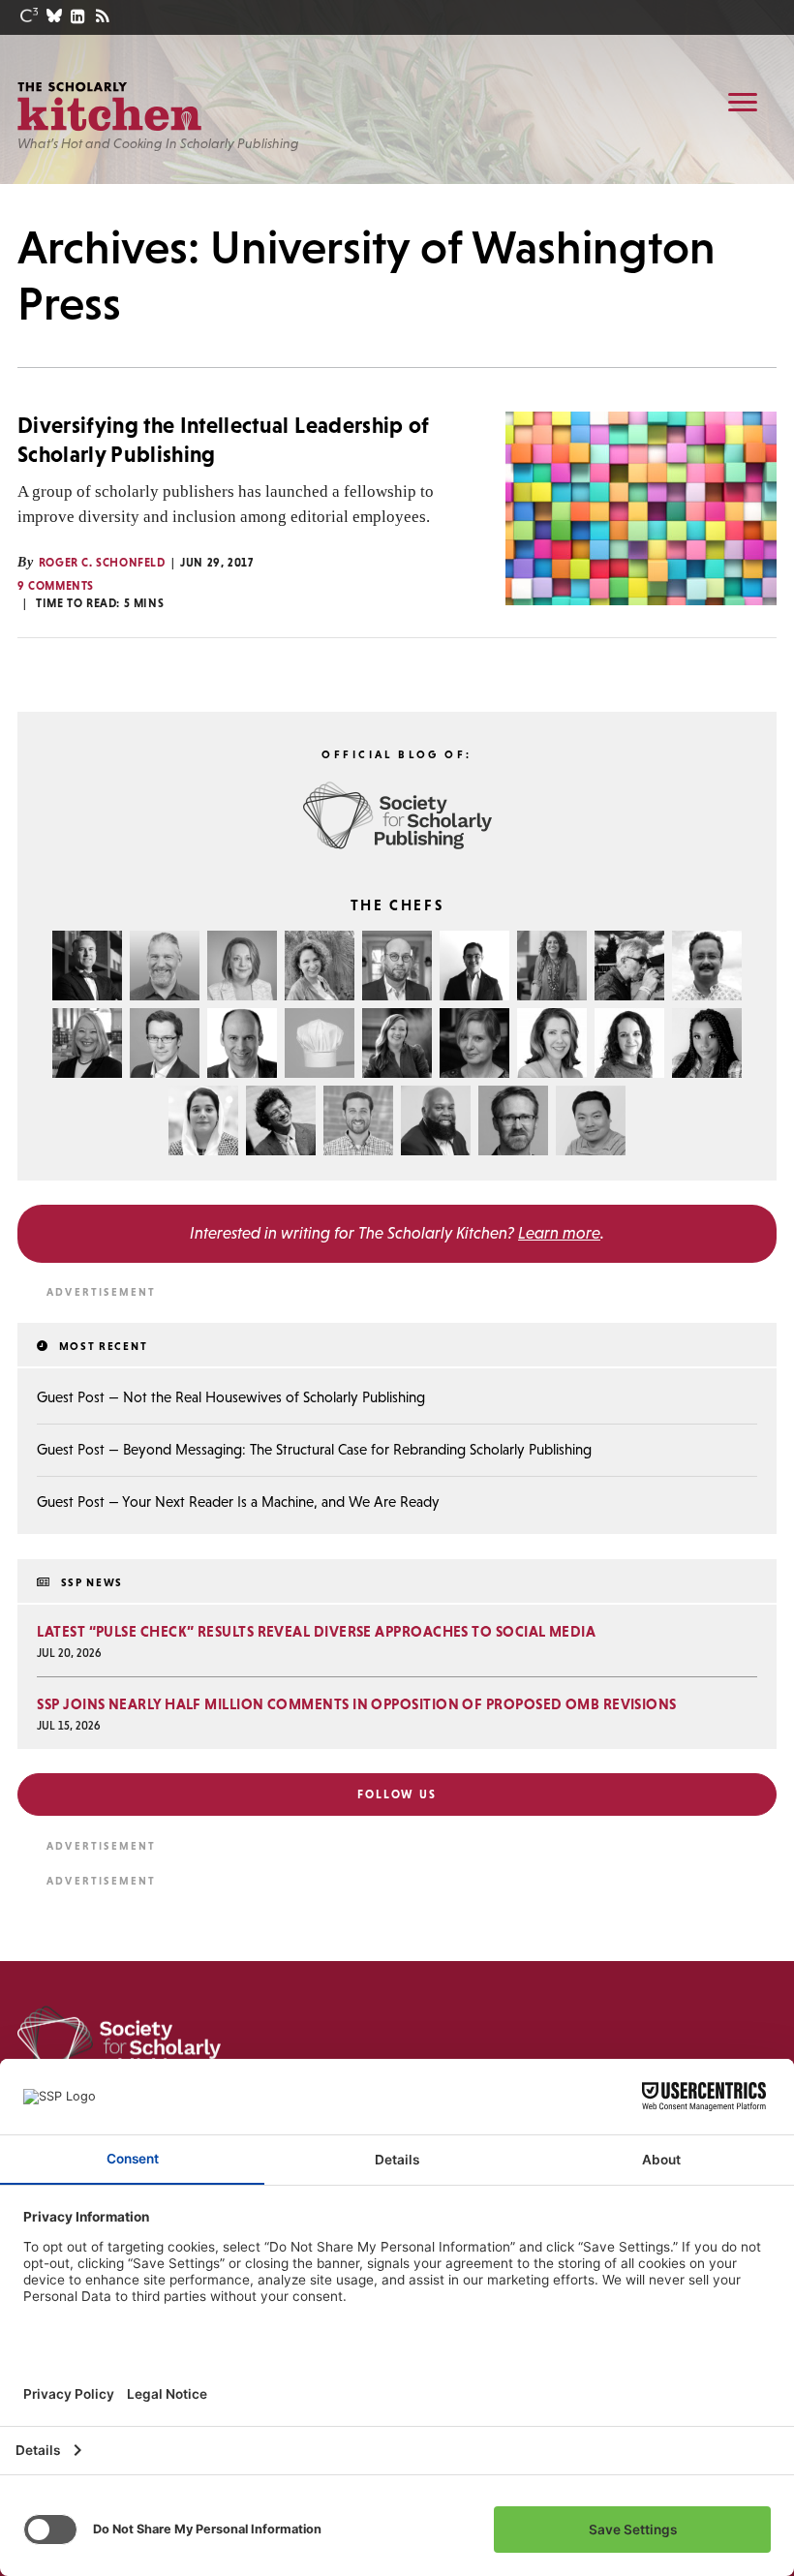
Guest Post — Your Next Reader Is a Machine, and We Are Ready (238, 1502)
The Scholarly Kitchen (109, 107)
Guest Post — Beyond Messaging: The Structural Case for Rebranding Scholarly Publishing (314, 1449)
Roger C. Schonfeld (102, 563)
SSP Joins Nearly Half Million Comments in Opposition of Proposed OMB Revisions (356, 1704)
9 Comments (56, 586)
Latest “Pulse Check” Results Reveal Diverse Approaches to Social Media (316, 1631)
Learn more (559, 1233)
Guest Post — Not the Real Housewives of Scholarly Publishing (231, 1397)
